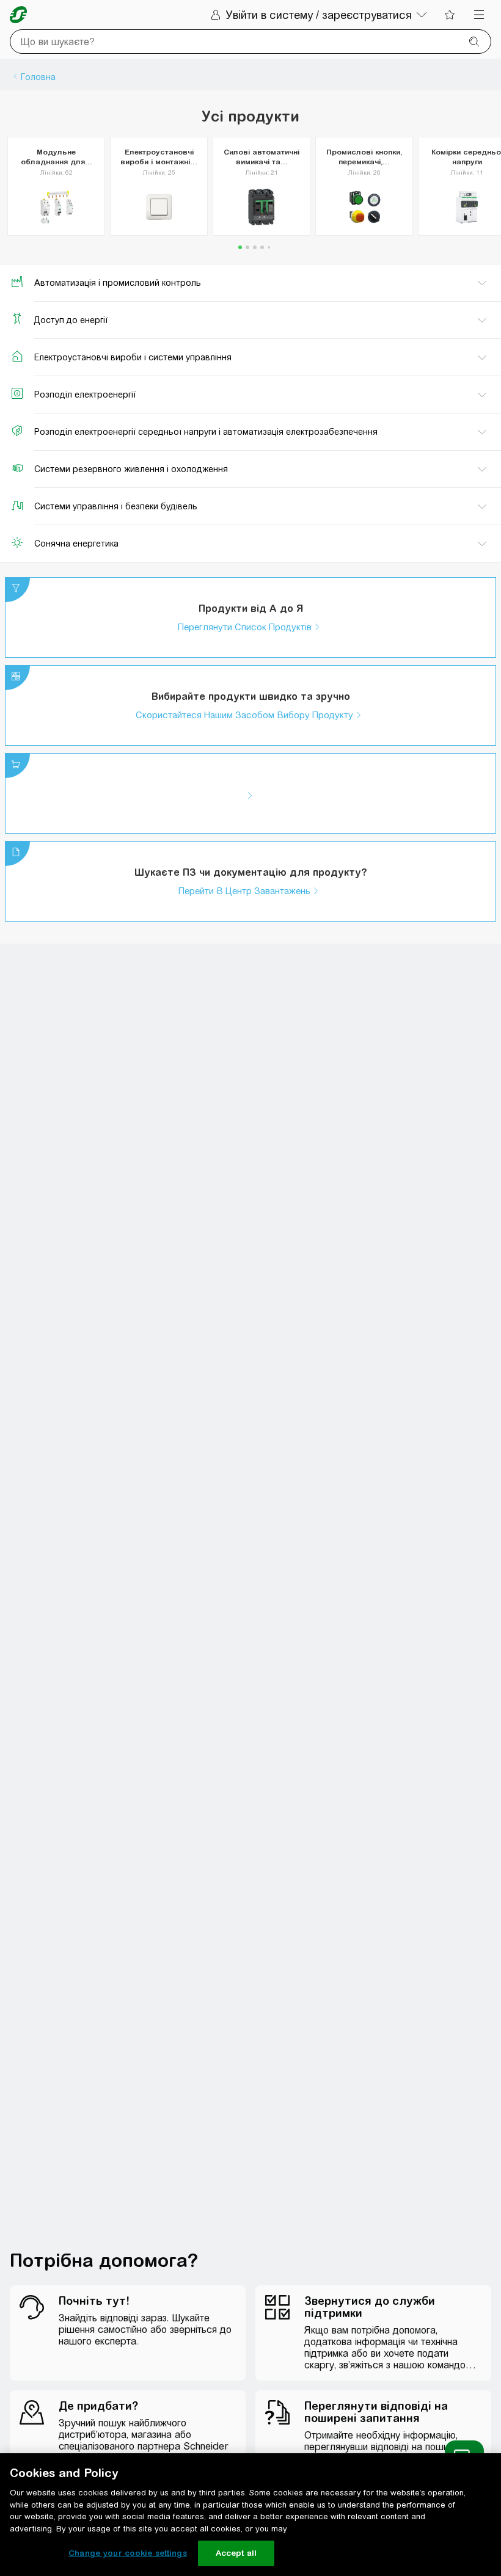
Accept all (236, 2553)
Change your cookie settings (128, 2553)
